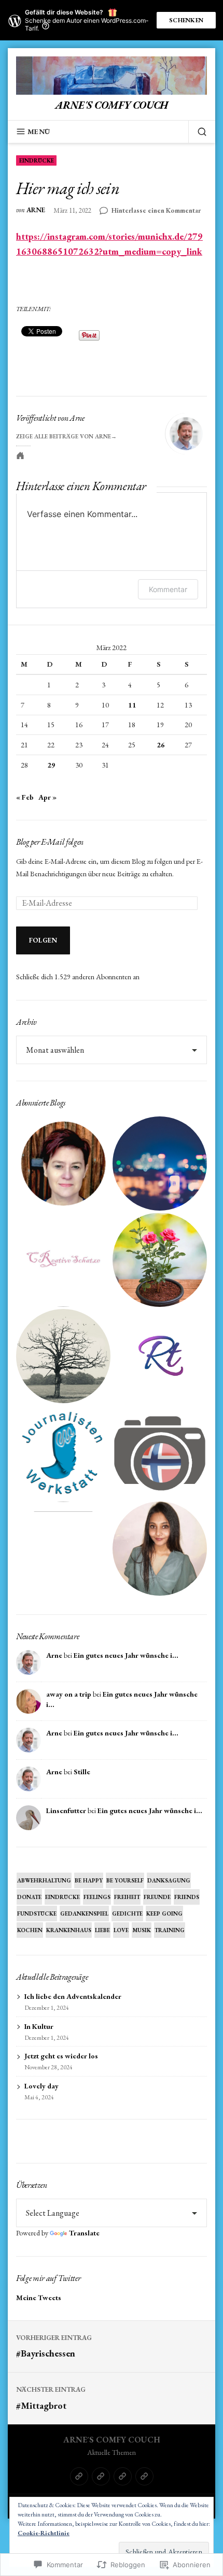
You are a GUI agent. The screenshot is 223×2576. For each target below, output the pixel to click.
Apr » (47, 797)
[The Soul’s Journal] (63, 1356)
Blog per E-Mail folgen (50, 842)
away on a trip (69, 1694)
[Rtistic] (160, 1356)
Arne (36, 210)
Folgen (43, 940)
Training (170, 1930)
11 (132, 705)
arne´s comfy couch (112, 105)
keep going (164, 1913)
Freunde (157, 1897)
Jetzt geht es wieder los (61, 2056)
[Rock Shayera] (160, 1260)
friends (187, 1897)
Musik (142, 1930)
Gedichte (127, 1913)
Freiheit (127, 1897)
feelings (97, 1897)
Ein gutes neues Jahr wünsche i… (126, 1655)
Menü (39, 131)
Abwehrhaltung (44, 1880)
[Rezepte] (123, 2476)
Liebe (102, 1930)
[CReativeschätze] (63, 1260)
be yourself (125, 1880)
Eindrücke (37, 160)
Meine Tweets (39, 2298)
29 (51, 765)
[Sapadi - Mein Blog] (160, 1164)
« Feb (25, 797)
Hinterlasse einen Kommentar (156, 211)
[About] (101, 2476)
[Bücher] (144, 2476)
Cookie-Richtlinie (44, 2533)
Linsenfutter (66, 1810)
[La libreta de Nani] (63, 1549)
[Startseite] (79, 2476)
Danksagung (169, 1880)
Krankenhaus (69, 1930)
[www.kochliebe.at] (63, 1164)
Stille (82, 1772)
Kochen (30, 1930)
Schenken (186, 20)
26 (161, 745)
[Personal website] (20, 455)
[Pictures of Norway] (160, 1452)
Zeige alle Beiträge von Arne (64, 436)
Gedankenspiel (84, 1913)
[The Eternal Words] (160, 1549)
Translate (84, 2233)
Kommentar (168, 589)
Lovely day (41, 2086)
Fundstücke (37, 1913)
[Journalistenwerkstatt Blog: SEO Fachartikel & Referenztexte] (63, 1452)
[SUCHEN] (198, 131)
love (121, 1930)
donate (29, 1897)
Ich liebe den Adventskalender (73, 1996)
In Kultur (39, 2026)
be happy (89, 1880)
